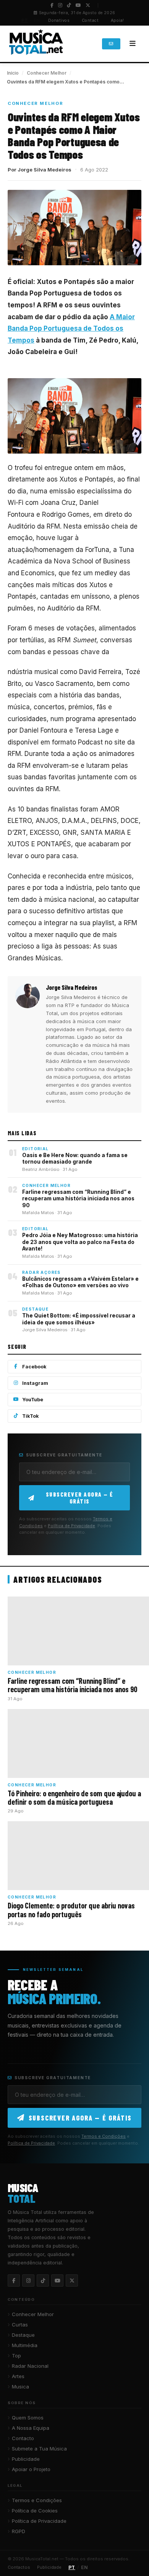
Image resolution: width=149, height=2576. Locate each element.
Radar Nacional (30, 2366)
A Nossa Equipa (31, 2428)
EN (37, 20)
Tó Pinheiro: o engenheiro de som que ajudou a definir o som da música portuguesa (74, 1797)
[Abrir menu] (133, 44)
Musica (20, 2387)
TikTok (31, 1416)
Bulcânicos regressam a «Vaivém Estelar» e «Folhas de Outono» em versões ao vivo (80, 1282)
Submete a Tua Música (39, 2449)
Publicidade (26, 2459)
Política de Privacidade (71, 1526)
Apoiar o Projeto (31, 2469)
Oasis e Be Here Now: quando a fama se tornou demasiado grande (75, 1159)
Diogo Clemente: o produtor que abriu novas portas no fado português (71, 1910)
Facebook (34, 1367)
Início (13, 73)
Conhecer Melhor (47, 73)
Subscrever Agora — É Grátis (80, 1498)
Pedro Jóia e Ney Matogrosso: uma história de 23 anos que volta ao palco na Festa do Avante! (80, 1242)
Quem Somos (28, 2418)
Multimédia (25, 2345)
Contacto (23, 2438)
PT (25, 20)
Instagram (35, 1383)
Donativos (59, 20)
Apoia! (117, 20)
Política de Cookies (35, 2511)
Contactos (19, 2567)
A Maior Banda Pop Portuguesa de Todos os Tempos (71, 329)
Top (16, 2356)
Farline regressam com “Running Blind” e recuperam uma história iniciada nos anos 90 (78, 1199)
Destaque (23, 2335)
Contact (90, 20)
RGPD (19, 2531)
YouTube (33, 1400)
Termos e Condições (104, 2136)
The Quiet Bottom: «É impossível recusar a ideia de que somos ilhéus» (79, 1319)
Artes (18, 2376)
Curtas (20, 2325)
